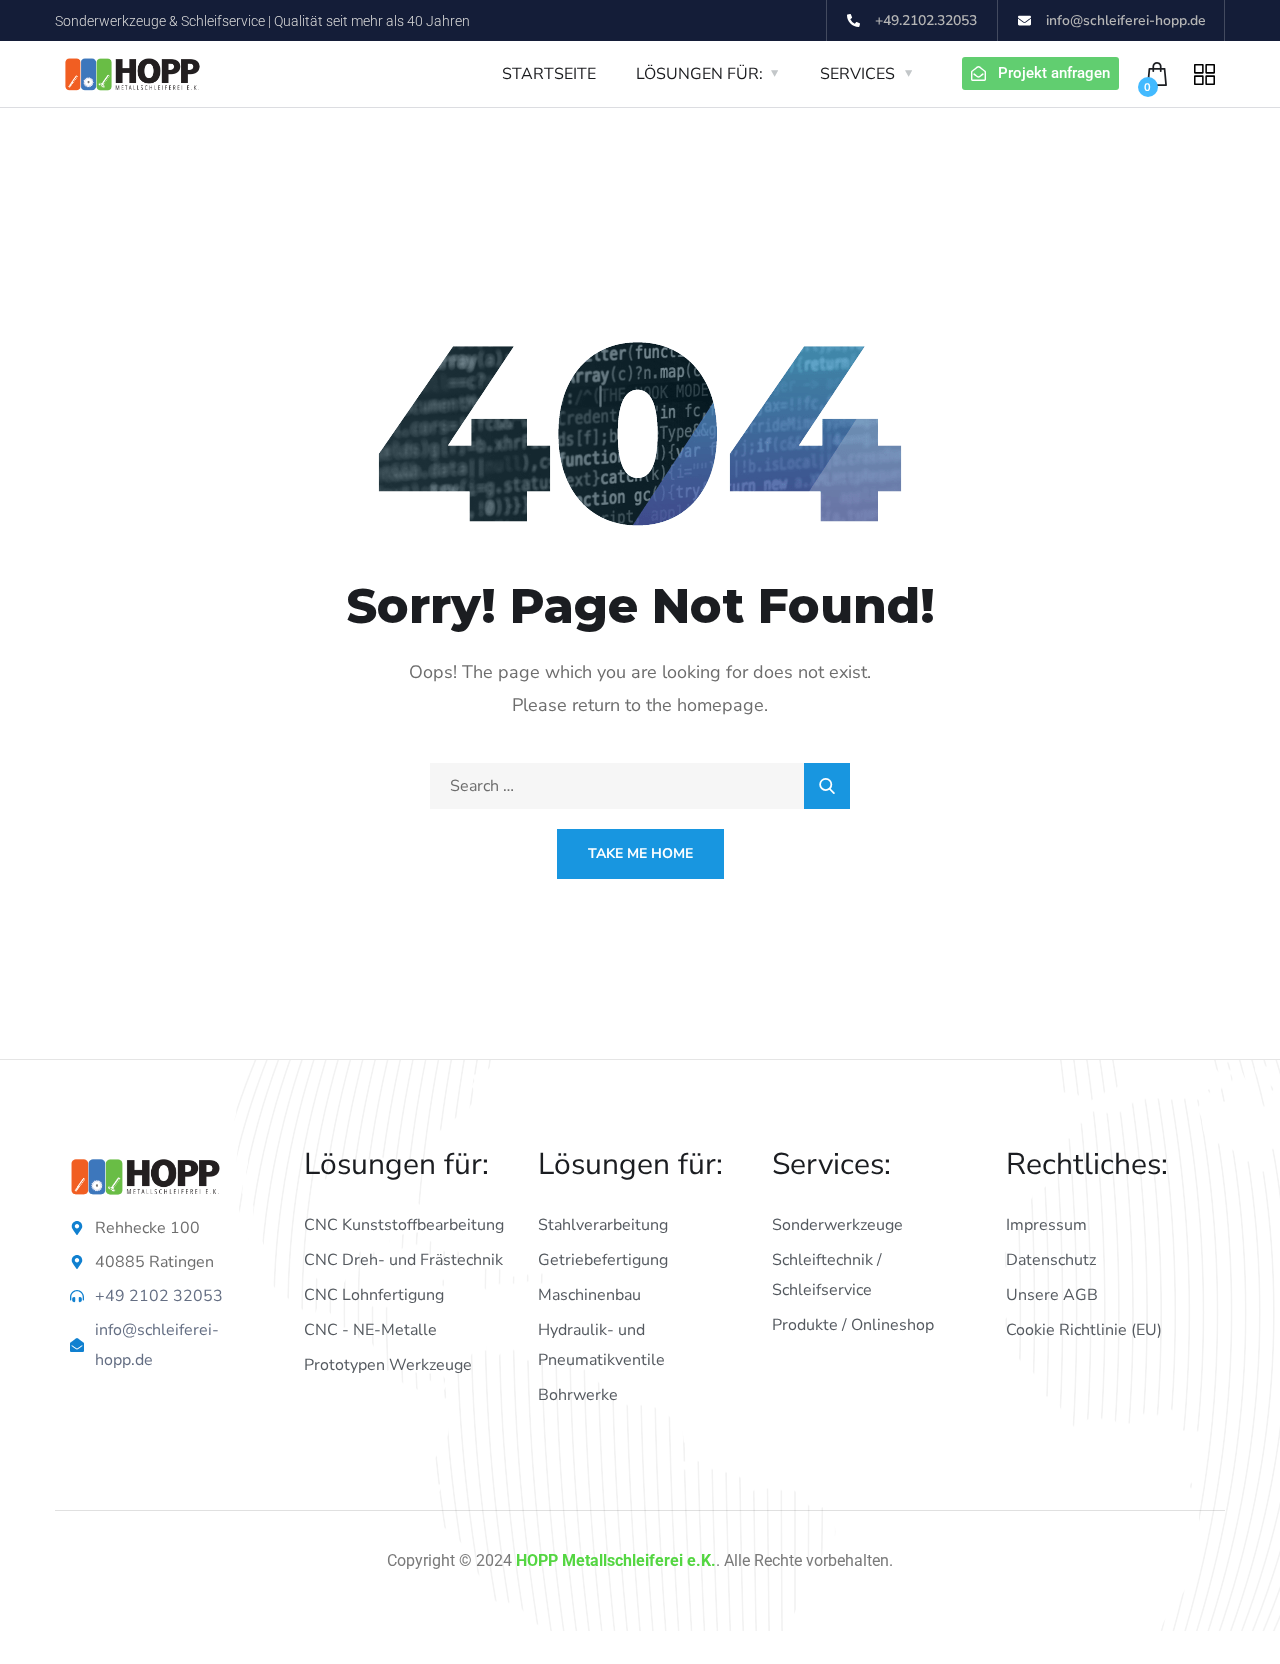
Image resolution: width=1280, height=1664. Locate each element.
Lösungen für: (699, 74)
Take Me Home (640, 853)
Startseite (549, 74)
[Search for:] (640, 786)
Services (857, 74)
